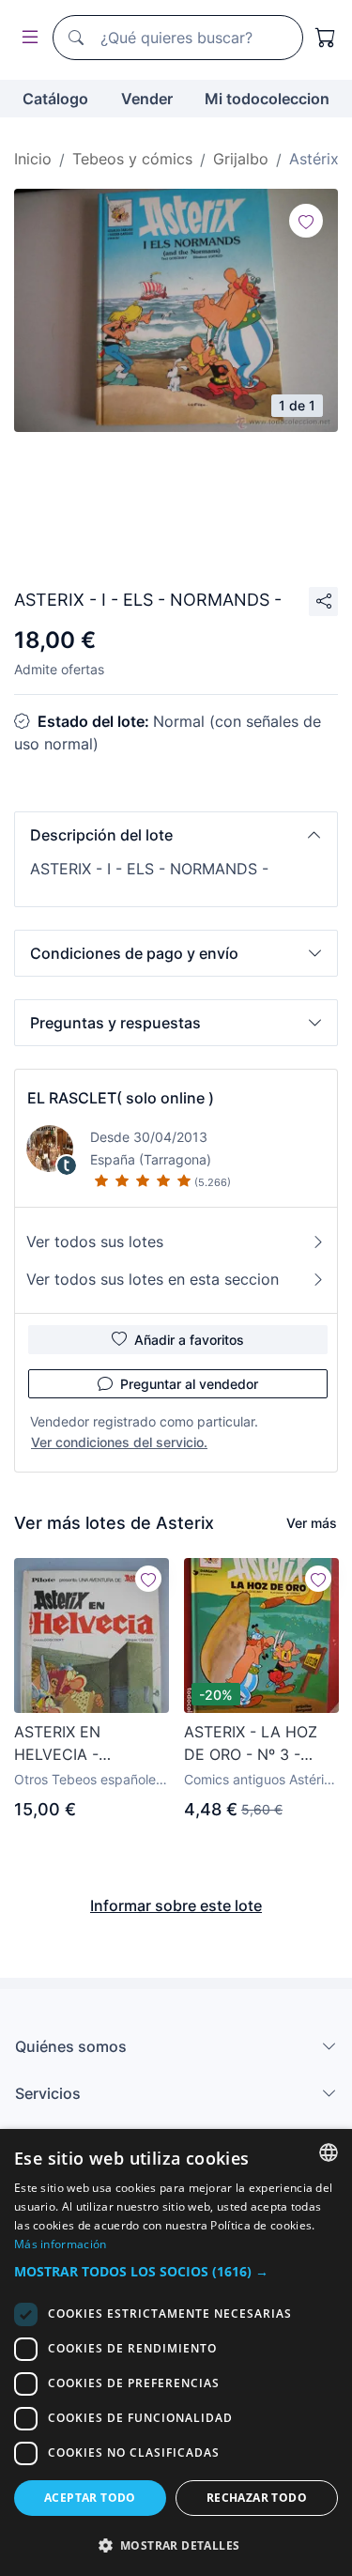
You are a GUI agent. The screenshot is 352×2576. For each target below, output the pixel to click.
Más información (61, 2244)
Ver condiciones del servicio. (119, 1442)
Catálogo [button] (55, 99)
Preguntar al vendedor (189, 1384)
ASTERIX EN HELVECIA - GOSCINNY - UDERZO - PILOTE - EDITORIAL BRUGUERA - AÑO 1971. (84, 1744)
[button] (176, 835)
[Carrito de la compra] (326, 38)
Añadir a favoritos (189, 1340)
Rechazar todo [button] (257, 2498)
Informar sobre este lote (176, 1905)
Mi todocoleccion (267, 99)
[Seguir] (306, 221)
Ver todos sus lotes (95, 1242)
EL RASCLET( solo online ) (121, 1098)
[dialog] (176, 2352)
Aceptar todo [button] (90, 2498)
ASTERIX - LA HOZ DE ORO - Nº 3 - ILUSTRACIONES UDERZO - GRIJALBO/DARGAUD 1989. (260, 1744)
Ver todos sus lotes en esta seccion (153, 1279)
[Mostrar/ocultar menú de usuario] (26, 38)
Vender (147, 99)
